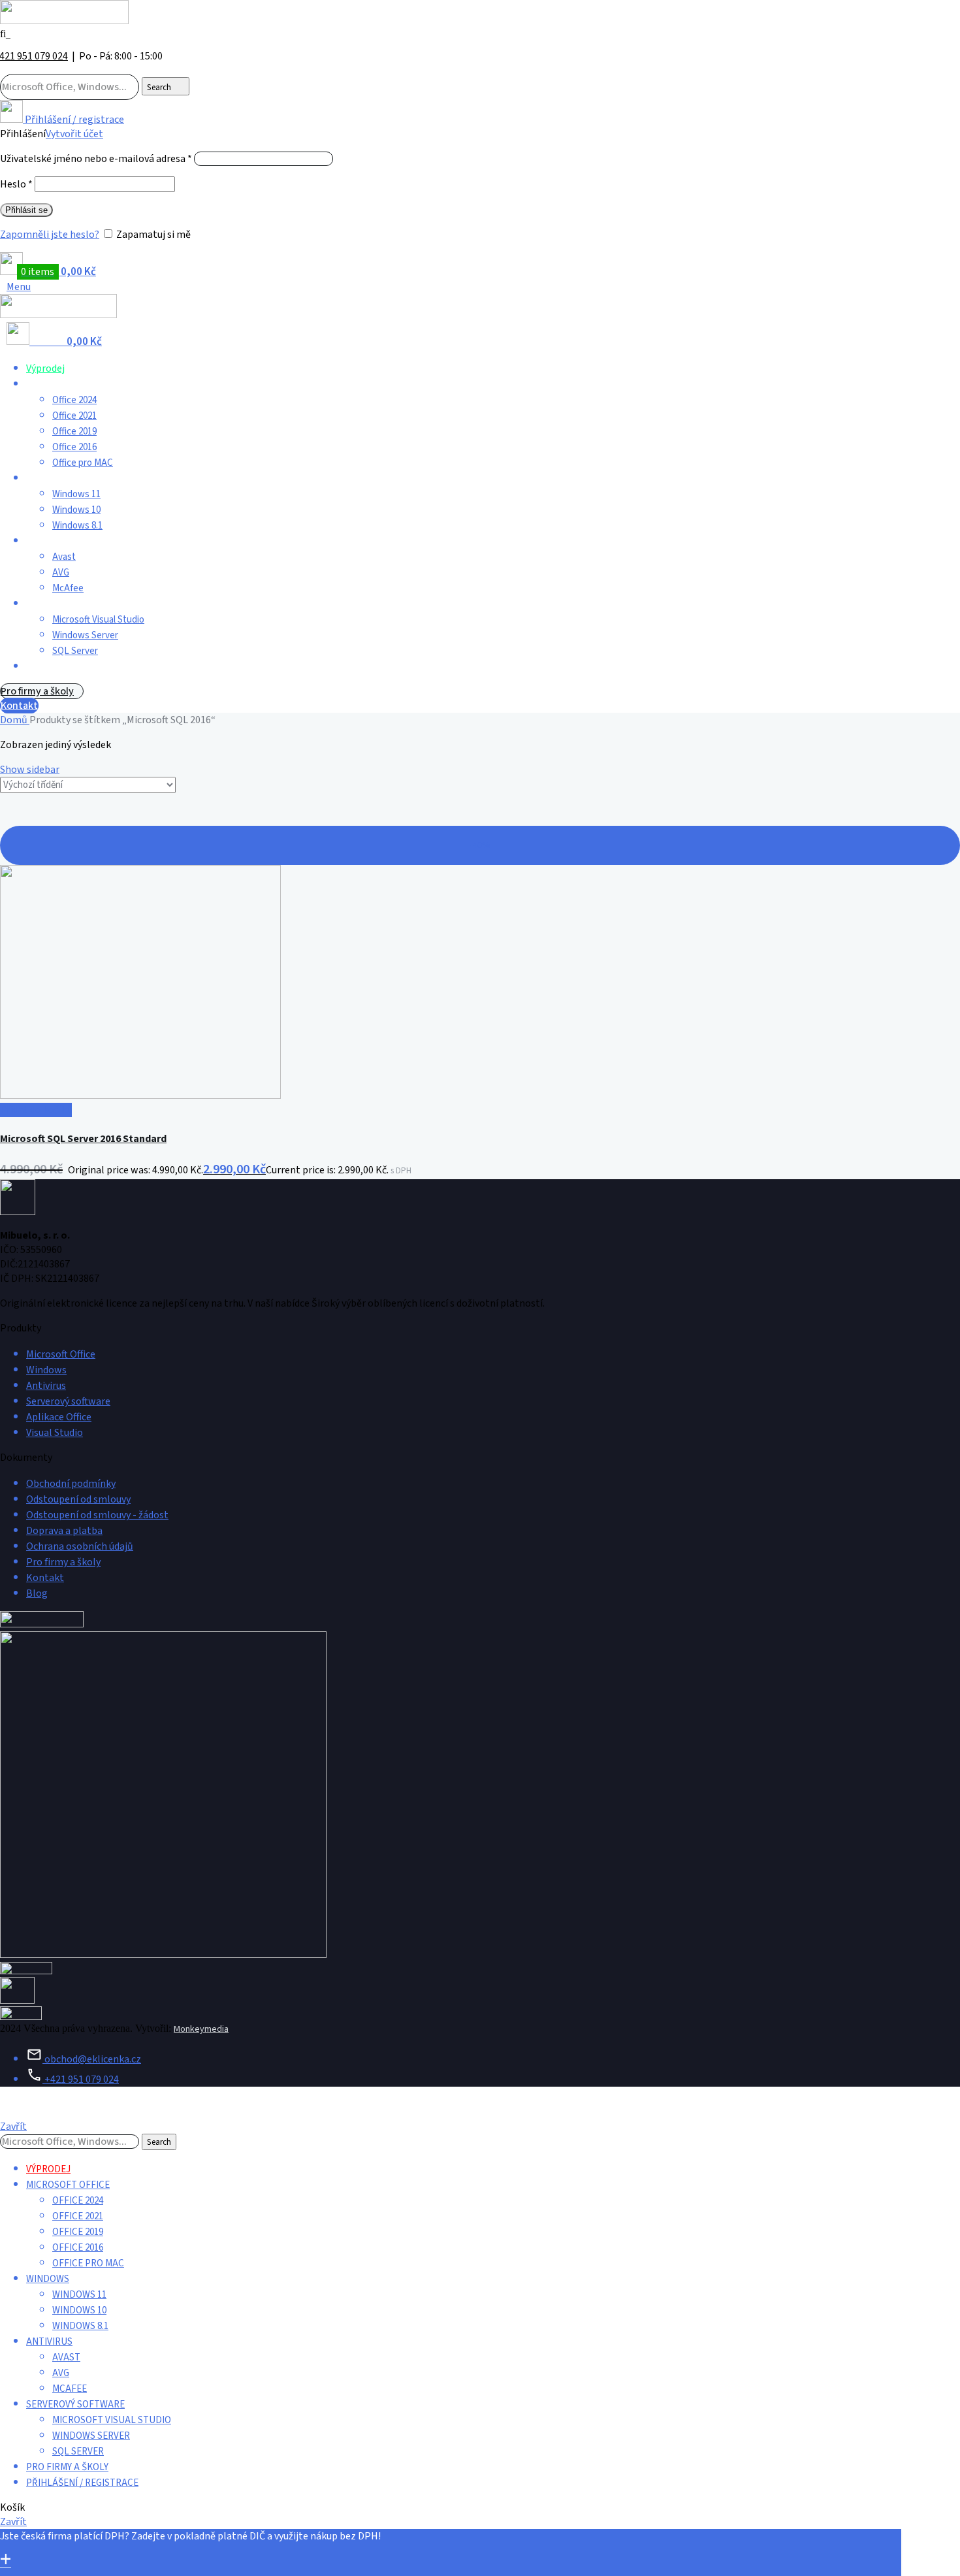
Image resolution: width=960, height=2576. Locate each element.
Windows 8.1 (77, 526)
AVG (61, 573)
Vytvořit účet (74, 134)
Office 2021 (74, 416)
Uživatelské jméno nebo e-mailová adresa (96, 159)
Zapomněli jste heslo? (50, 235)
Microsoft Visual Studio (98, 620)
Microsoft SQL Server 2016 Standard (83, 1139)
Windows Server (85, 635)
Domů (15, 720)
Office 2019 (74, 432)
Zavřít (13, 2127)
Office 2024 (74, 400)
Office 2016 (74, 447)
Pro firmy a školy (37, 691)
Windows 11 (76, 494)
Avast (64, 557)
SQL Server (75, 651)
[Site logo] (64, 21)
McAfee (68, 588)
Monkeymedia (201, 2029)
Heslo (16, 184)
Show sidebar (30, 770)
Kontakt (19, 706)
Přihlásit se (26, 210)
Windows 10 (76, 510)
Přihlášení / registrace (82, 2483)
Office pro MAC (83, 463)
